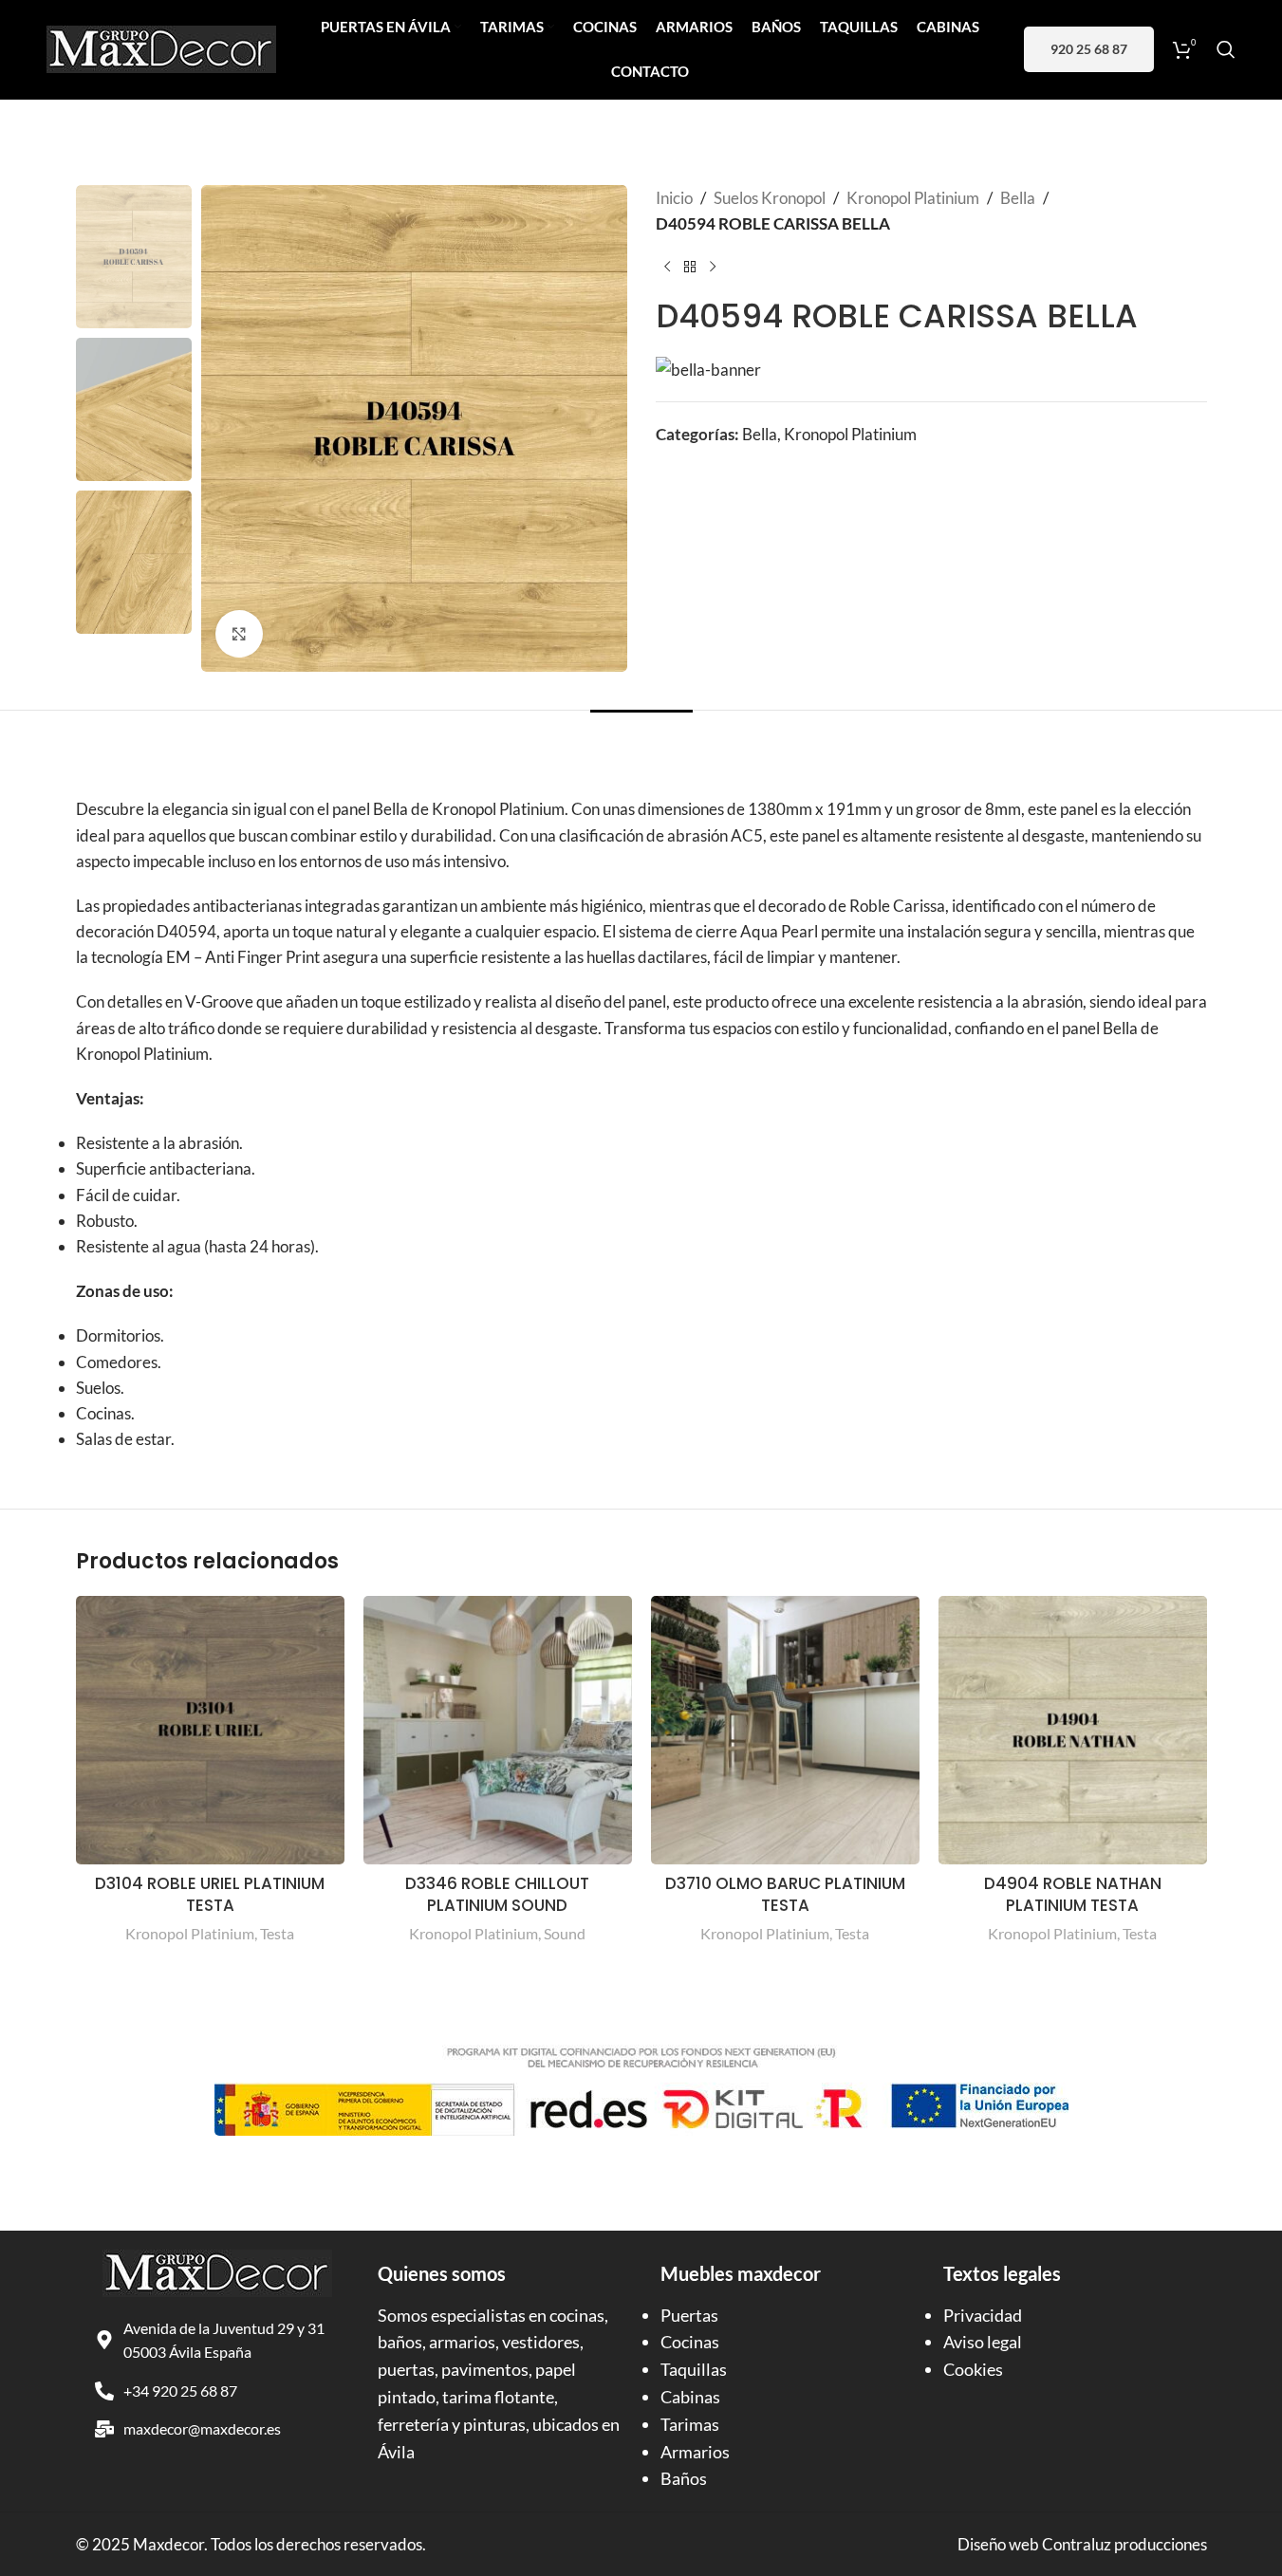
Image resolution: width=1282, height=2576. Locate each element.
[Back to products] (690, 267)
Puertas (689, 2315)
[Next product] (713, 267)
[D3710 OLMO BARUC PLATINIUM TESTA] (785, 1730)
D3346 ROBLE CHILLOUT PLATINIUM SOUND (497, 1895)
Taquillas (694, 2369)
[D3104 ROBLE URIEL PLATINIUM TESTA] (210, 1730)
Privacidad (983, 2315)
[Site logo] (161, 47)
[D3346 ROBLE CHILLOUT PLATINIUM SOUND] (498, 1730)
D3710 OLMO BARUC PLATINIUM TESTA (785, 1895)
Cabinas (690, 2397)
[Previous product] (667, 267)
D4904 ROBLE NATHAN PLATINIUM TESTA (1073, 1895)
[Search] (1226, 49)
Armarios (695, 2452)
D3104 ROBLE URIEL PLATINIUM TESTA (210, 1895)
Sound (565, 1933)
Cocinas (690, 2342)
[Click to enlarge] (239, 634)
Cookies (973, 2369)
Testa (277, 1933)
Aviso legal (983, 2342)
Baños (684, 2478)
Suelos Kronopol (770, 198)
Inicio (674, 198)
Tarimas (690, 2424)
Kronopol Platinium (913, 198)
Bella (1018, 198)
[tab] (641, 739)
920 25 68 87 (1089, 49)
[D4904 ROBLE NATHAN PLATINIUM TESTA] (1073, 1730)
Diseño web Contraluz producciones (1082, 2544)
